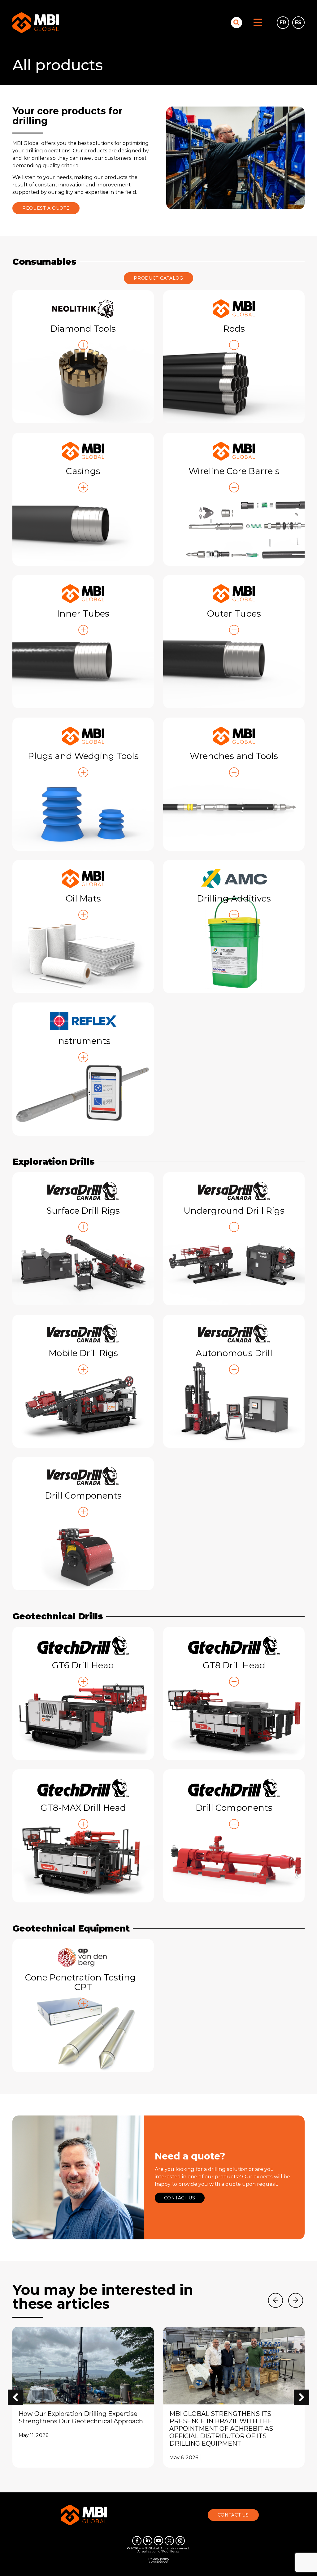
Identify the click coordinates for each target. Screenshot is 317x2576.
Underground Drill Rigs (234, 1211)
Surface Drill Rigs (83, 1211)
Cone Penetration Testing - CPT (83, 1982)
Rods (234, 329)
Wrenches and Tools (234, 756)
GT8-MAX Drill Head (83, 1808)
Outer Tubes (234, 613)
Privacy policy (159, 2559)
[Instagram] (180, 2541)
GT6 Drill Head (83, 1665)
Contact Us (180, 2198)
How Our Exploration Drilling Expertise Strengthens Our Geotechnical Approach (81, 2417)
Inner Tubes (83, 613)
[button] (302, 2397)
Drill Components (83, 1495)
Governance (158, 2562)
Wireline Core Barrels (234, 471)
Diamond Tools (83, 329)
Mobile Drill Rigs (83, 1353)
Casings (83, 471)
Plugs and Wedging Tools (83, 756)
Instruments (83, 1041)
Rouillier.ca (171, 2551)
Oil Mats (83, 898)
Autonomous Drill (234, 1353)
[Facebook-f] (137, 2541)
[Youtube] (158, 2541)
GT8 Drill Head (234, 1665)
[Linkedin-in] (148, 2541)
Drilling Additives (234, 898)
